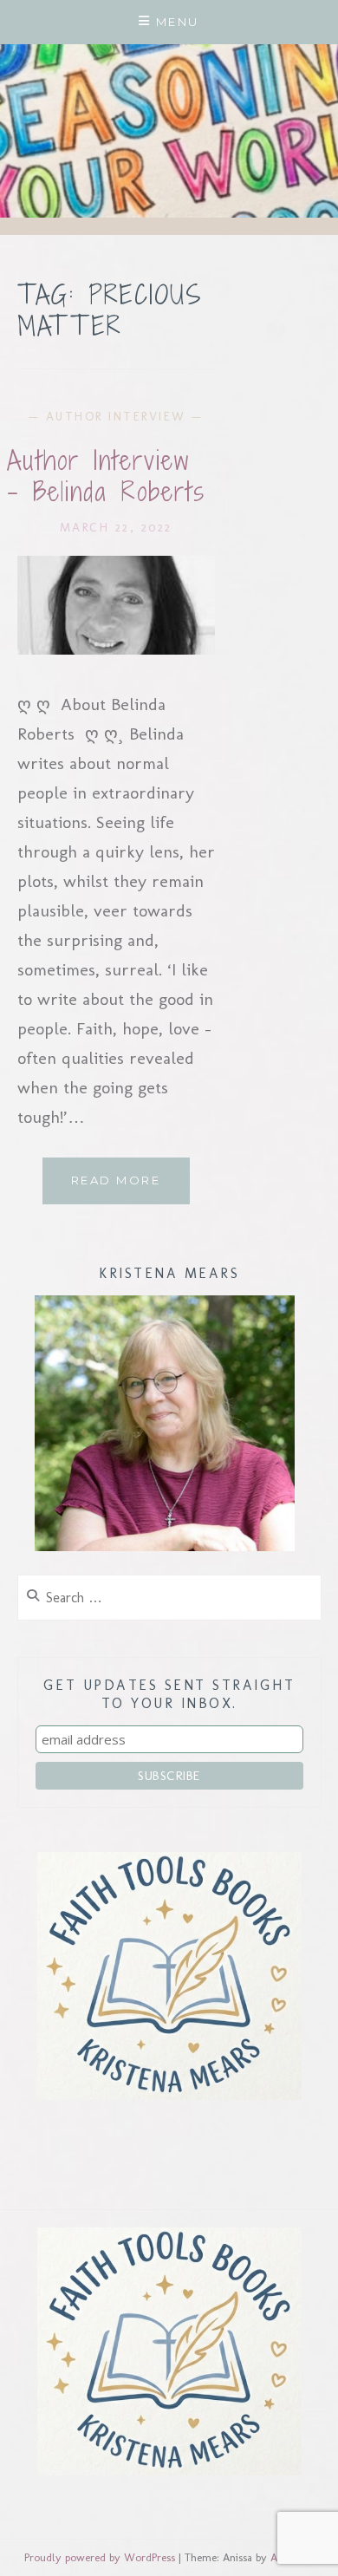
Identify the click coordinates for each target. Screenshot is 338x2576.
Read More (130, 1188)
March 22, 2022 (116, 528)
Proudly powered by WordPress (100, 2557)
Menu (178, 22)
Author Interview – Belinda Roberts (106, 476)
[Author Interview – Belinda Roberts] (116, 649)
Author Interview (116, 417)
